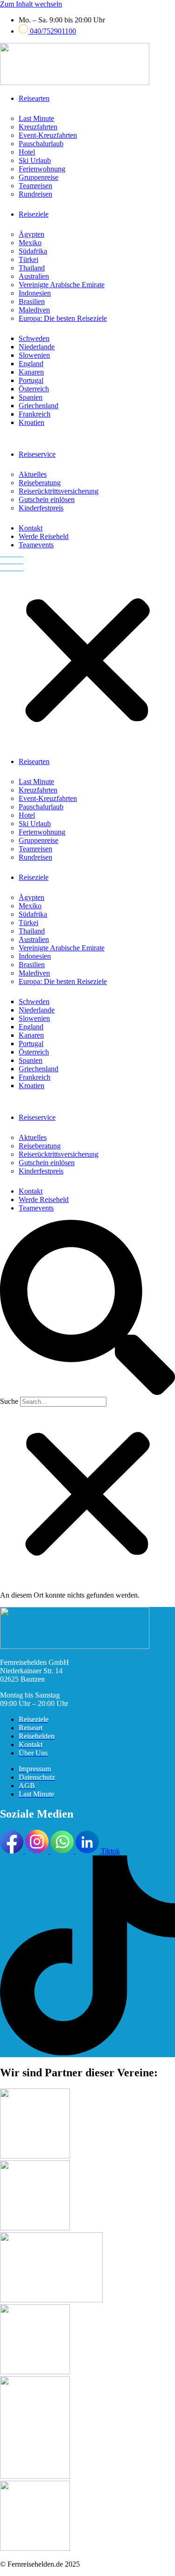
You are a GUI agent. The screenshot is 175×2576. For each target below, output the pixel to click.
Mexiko (30, 243)
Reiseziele (34, 214)
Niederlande (37, 347)
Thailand (32, 268)
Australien (34, 276)
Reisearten (34, 98)
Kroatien (31, 422)
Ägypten (31, 234)
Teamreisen (35, 186)
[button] (87, 653)
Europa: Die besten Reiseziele (63, 318)
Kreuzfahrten (38, 127)
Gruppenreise (38, 177)
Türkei (28, 259)
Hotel (27, 152)
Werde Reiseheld (44, 536)
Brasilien (32, 301)
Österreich (34, 389)
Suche (9, 1401)
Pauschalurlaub (41, 144)
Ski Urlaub (35, 160)
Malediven (34, 310)
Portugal (31, 380)
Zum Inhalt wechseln (31, 4)
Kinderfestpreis (41, 508)
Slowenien (34, 355)
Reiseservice (37, 454)
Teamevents (36, 545)
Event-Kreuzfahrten (48, 135)
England (31, 364)
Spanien (31, 397)
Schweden (34, 338)
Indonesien (35, 293)
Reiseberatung (40, 483)
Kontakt (31, 528)
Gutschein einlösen (47, 499)
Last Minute (36, 118)
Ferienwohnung (42, 169)
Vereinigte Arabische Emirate (62, 285)
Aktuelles (33, 474)
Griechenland (38, 406)
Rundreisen (35, 194)
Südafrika (33, 251)
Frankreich (35, 414)
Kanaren (31, 372)
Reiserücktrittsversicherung (59, 491)
